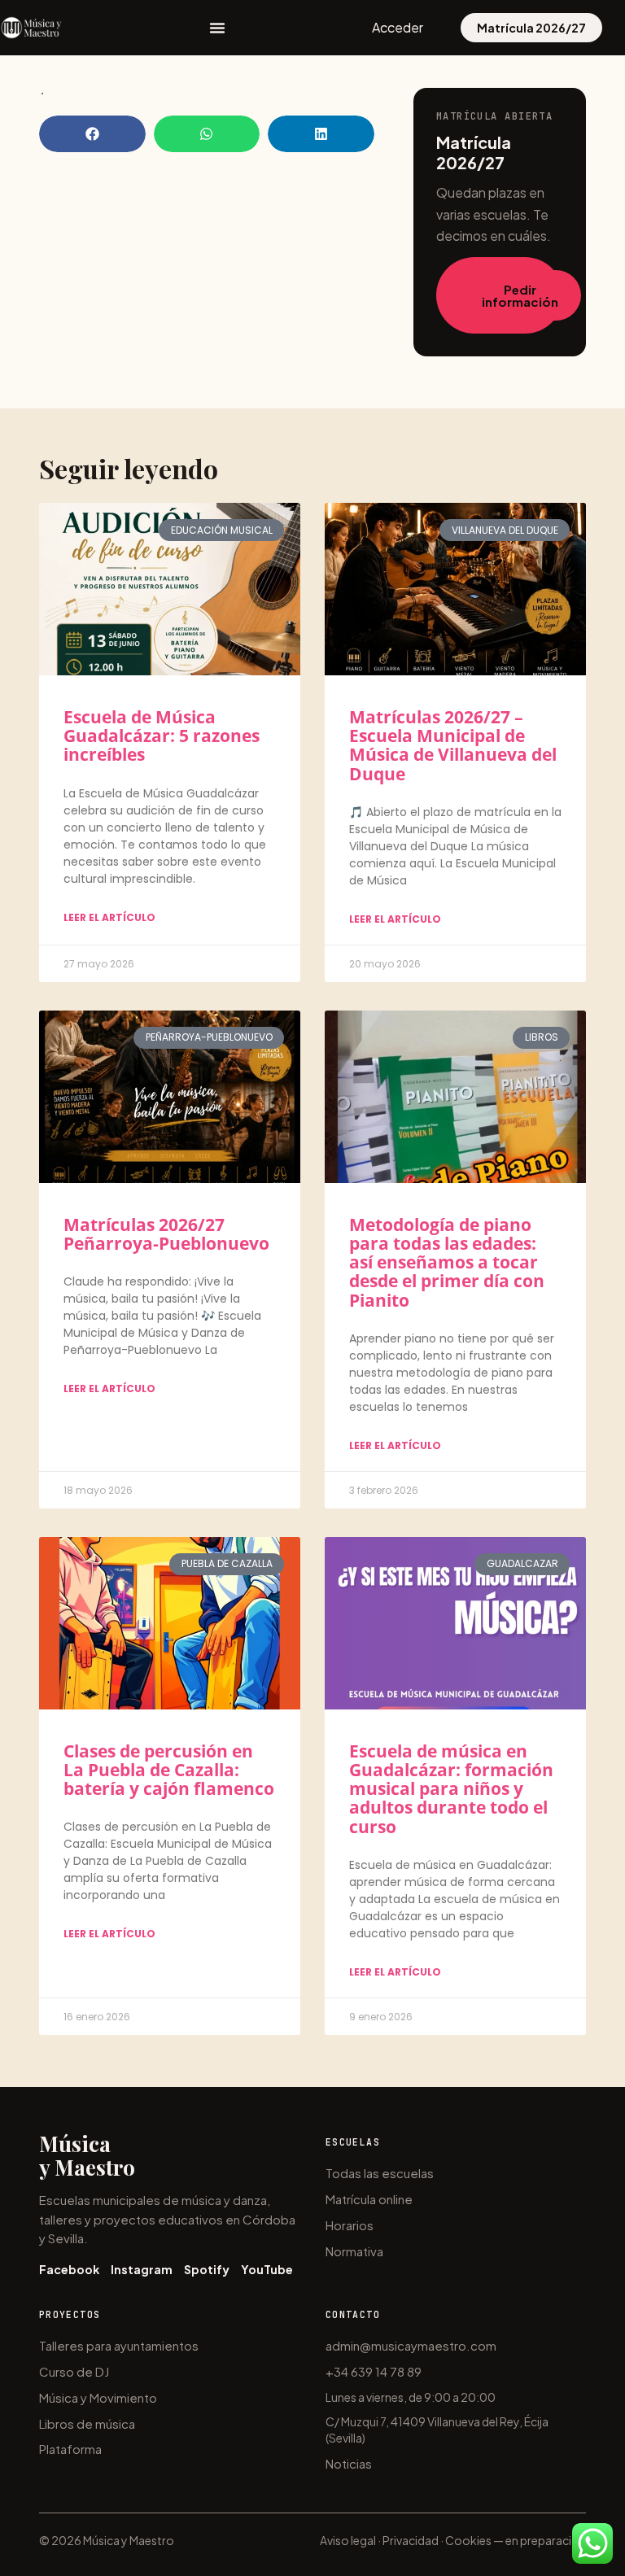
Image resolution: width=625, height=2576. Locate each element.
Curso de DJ (74, 2371)
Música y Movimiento (98, 2397)
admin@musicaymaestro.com (411, 2345)
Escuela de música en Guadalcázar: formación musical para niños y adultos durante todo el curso (451, 1788)
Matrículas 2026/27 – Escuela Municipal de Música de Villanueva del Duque (453, 745)
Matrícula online (369, 2199)
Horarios (350, 2225)
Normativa (354, 2251)
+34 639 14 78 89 (374, 2371)
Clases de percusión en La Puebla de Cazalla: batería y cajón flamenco (169, 1770)
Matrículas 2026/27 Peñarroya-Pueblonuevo (166, 1234)
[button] (92, 134)
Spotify (207, 2269)
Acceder (398, 27)
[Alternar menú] (217, 28)
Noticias (349, 2463)
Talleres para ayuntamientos (119, 2345)
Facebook (69, 2269)
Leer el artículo (109, 917)
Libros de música (87, 2423)
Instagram (142, 2269)
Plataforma (70, 2449)
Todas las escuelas (380, 2173)
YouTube (267, 2269)
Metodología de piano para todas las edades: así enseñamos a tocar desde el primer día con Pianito (447, 1262)
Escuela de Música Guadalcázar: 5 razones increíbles (162, 736)
